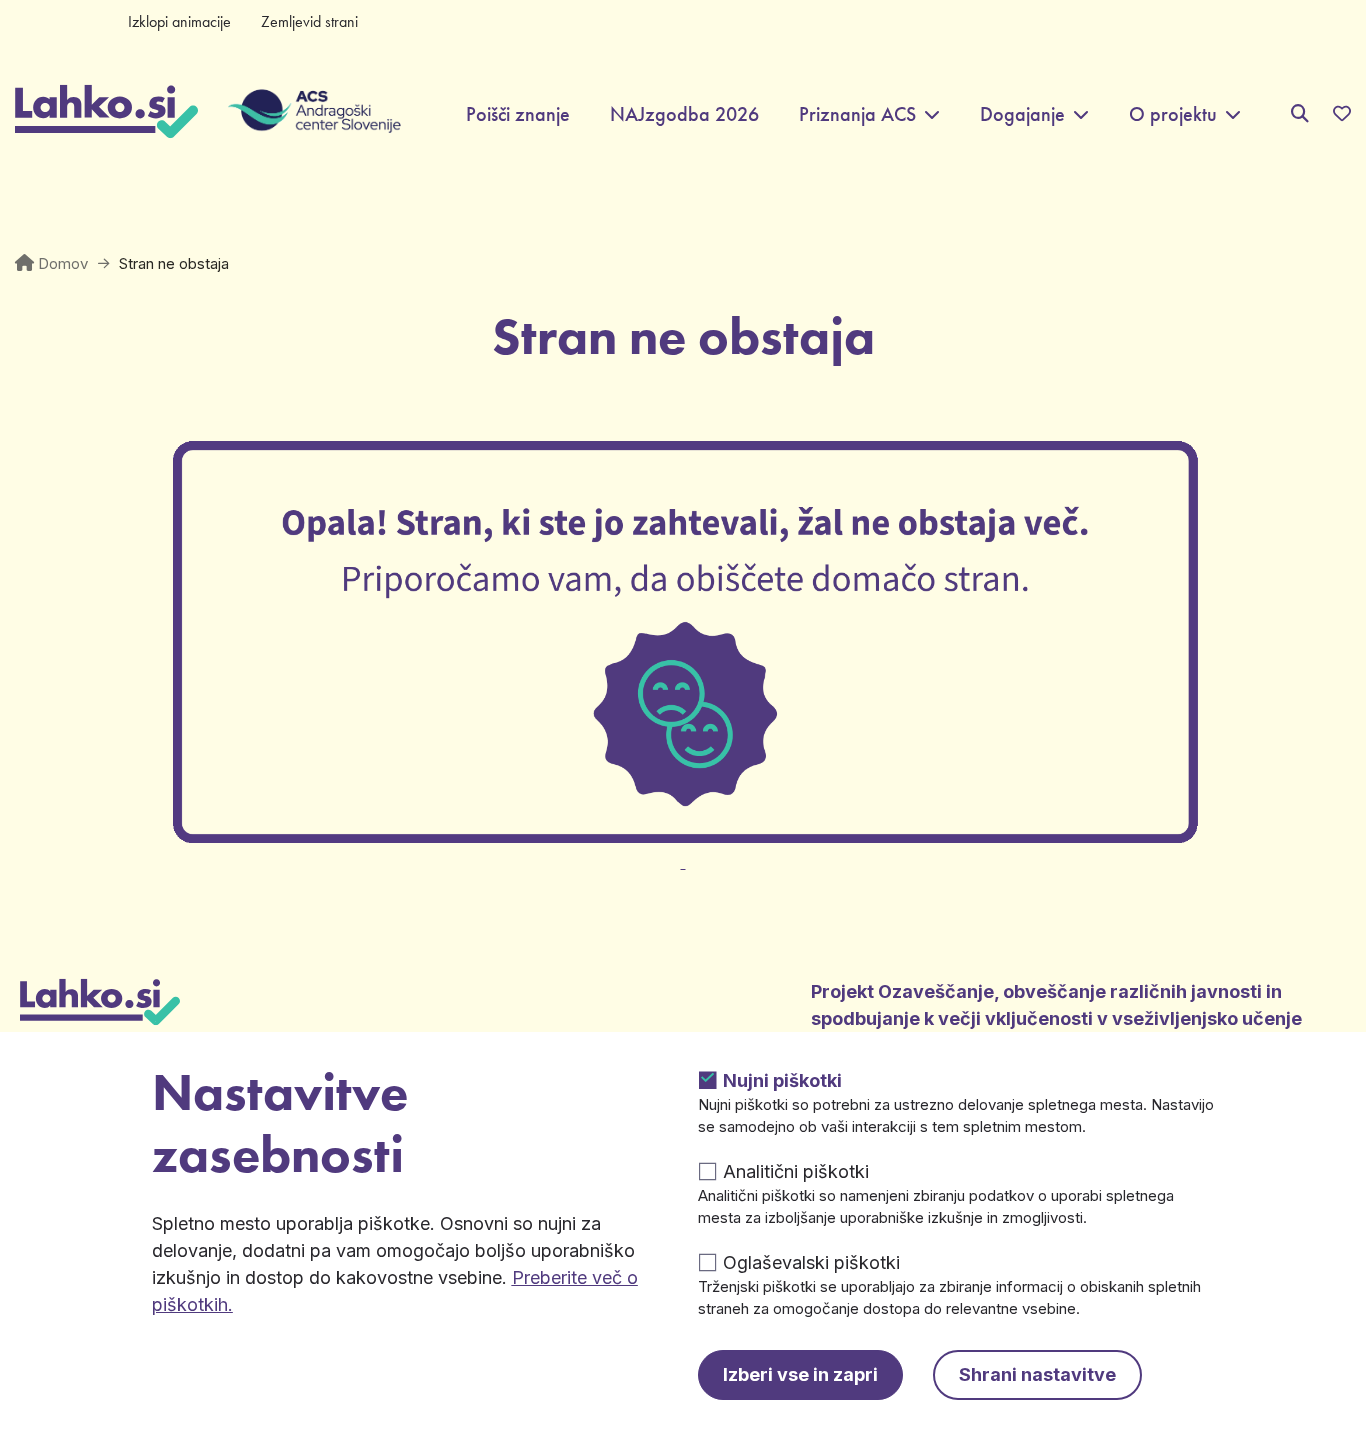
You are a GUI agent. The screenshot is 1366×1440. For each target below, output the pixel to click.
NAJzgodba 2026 (684, 114)
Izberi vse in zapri (800, 1374)
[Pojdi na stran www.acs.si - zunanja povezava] (299, 114)
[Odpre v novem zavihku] (683, 850)
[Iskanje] (1300, 113)
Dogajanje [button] (1022, 114)
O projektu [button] (1173, 114)
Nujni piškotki (782, 1080)
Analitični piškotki (796, 1171)
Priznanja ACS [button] (857, 114)
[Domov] (106, 114)
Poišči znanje (518, 114)
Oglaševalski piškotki (811, 1262)
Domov (63, 263)
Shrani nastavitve (1037, 1374)
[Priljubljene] (1342, 114)
